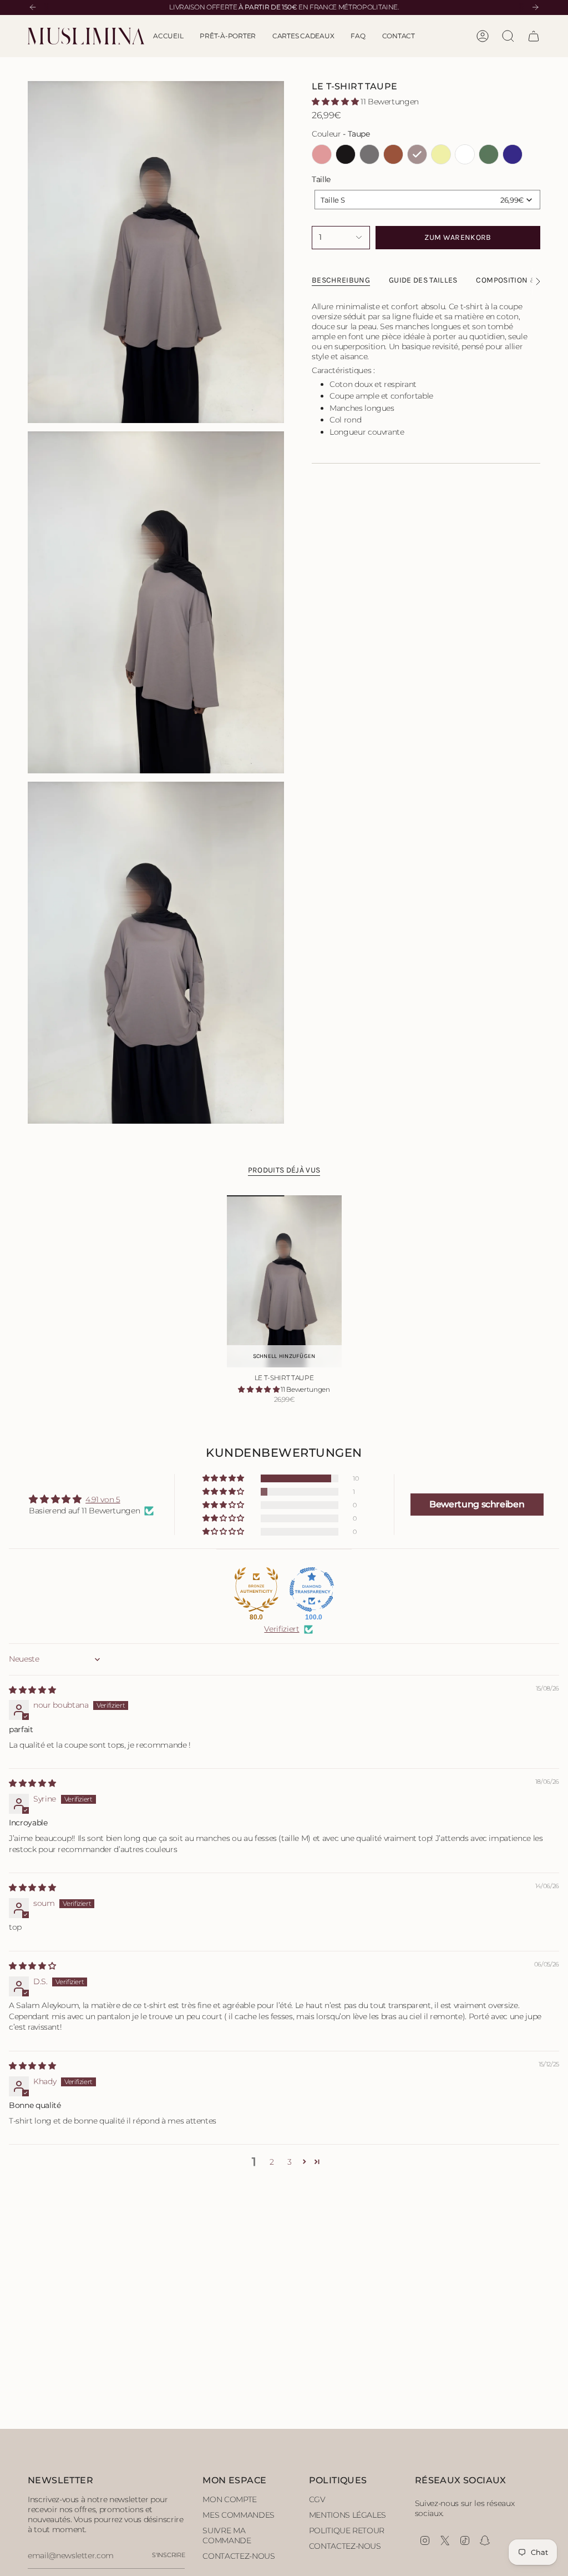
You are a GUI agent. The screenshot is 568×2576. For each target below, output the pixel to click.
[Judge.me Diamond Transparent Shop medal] (312, 1589)
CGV (317, 2499)
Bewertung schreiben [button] (477, 1504)
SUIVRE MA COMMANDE (227, 2535)
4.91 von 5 (103, 1500)
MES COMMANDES (238, 2515)
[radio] (322, 154)
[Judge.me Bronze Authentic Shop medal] (256, 1589)
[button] (228, 36)
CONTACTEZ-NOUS (239, 2556)
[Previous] (33, 7)
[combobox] (427, 200)
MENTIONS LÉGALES (348, 2515)
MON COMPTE (230, 2499)
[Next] (535, 7)
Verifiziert (282, 1629)
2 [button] (272, 2162)
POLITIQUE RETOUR (347, 2530)
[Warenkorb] (534, 36)
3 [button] (290, 2162)
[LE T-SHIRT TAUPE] (284, 1282)
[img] (32, 1690)
